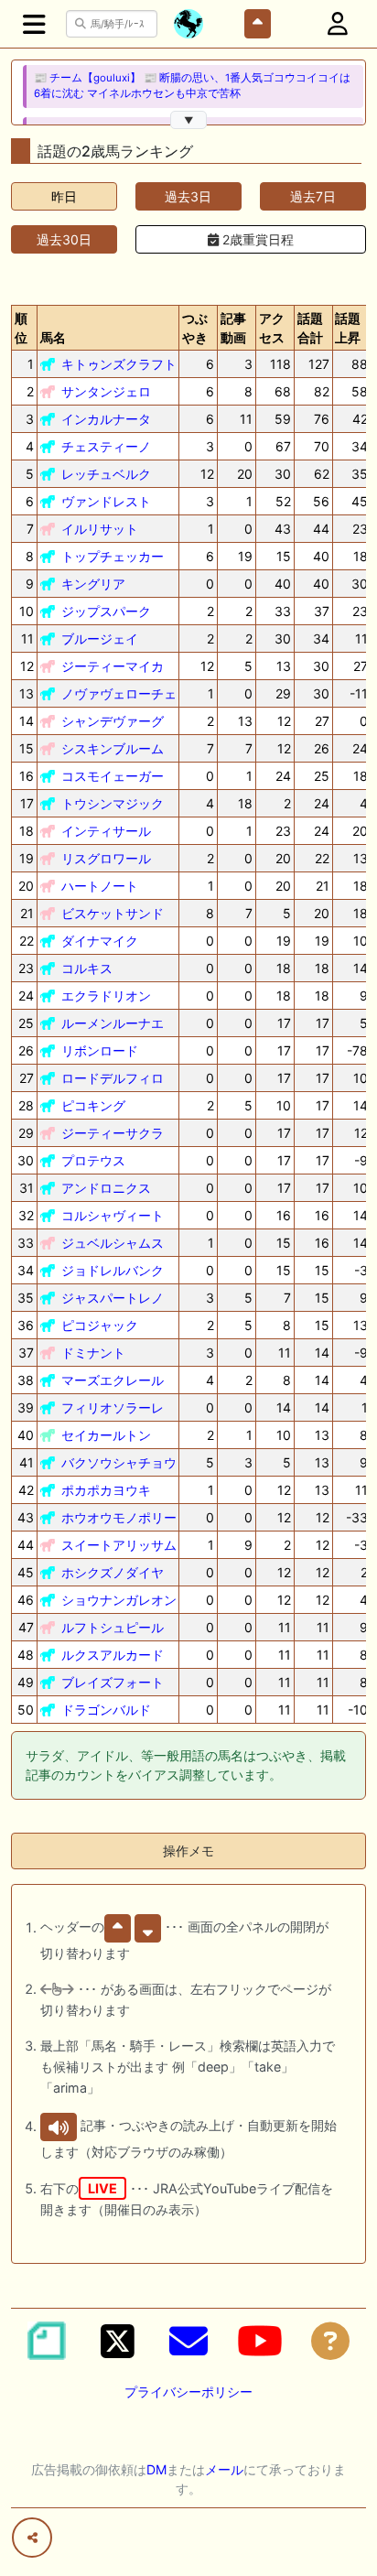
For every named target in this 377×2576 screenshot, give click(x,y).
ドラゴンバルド (106, 1710)
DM (156, 2469)
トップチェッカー (113, 556)
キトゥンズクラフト (119, 364)
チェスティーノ (106, 446)
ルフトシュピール (113, 1627)
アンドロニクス (106, 1188)
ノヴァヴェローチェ (119, 693)
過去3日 (188, 196)
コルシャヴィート (113, 1215)
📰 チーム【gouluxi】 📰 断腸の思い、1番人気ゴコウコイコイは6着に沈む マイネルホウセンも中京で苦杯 (192, 86)
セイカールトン (106, 1435)
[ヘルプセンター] (330, 2341)
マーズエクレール (113, 1380)
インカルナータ (106, 419)
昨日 (64, 196)
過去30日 (64, 239)
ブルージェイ (100, 639)
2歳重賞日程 (256, 239)
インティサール (106, 831)
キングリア (93, 584)
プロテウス (93, 1160)
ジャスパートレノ (113, 1298)
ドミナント (93, 1353)
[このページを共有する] (32, 2538)
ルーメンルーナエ (113, 1023)
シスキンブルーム (113, 748)
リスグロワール (106, 858)
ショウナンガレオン (119, 1600)
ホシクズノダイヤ (113, 1572)
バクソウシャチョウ (119, 1462)
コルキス (87, 968)
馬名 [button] (53, 337)
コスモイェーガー (113, 776)
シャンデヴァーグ (113, 721)
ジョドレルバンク (113, 1270)
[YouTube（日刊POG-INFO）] (260, 2341)
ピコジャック (100, 1325)
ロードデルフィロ (113, 1078)
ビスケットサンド (113, 913)
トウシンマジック (113, 803)
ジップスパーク (106, 611)
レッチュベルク (106, 474)
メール (224, 2469)
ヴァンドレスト (106, 501)
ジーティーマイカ (113, 666)
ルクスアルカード (113, 1655)
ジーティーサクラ (113, 1133)
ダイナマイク (100, 941)
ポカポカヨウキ (106, 1490)
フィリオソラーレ (113, 1407)
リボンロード (100, 1050)
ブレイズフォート (113, 1682)
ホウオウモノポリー (119, 1517)
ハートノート (100, 886)
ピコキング (93, 1105)
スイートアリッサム (119, 1545)
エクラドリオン (106, 996)
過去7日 (313, 196)
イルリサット (100, 529)
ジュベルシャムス (113, 1243)
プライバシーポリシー (188, 2392)
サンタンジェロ (106, 391)
